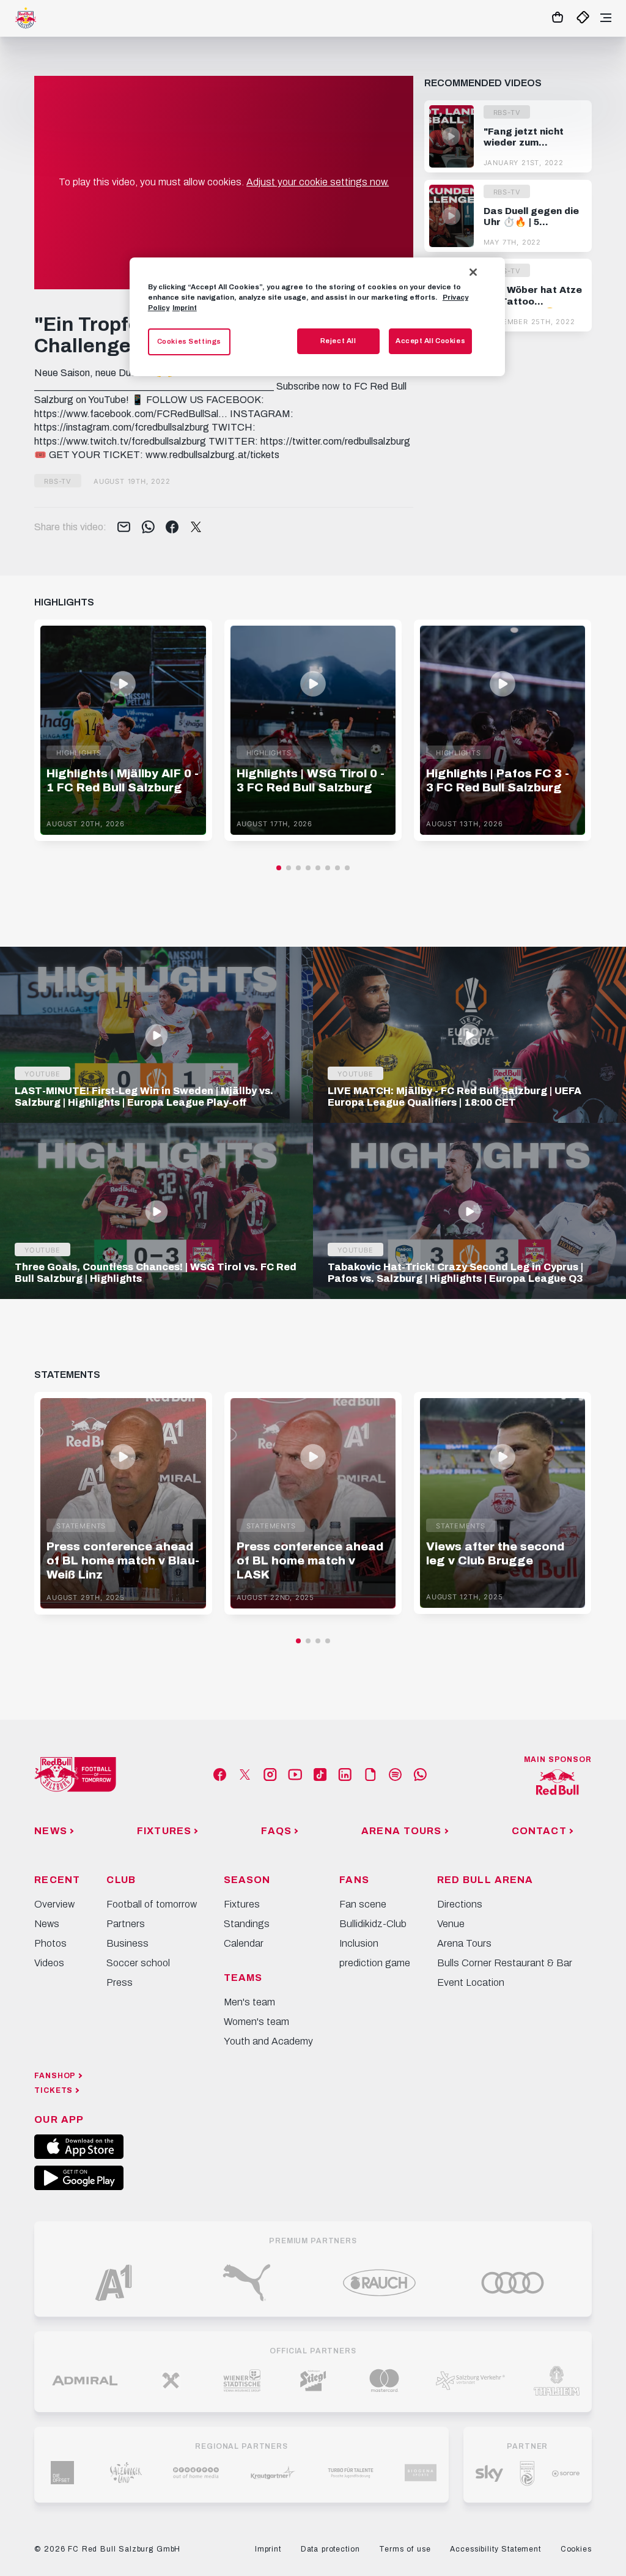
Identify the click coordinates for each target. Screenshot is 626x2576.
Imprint (185, 308)
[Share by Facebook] (172, 528)
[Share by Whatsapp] (148, 528)
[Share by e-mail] (124, 528)
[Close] (473, 272)
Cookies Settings (189, 341)
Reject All (338, 341)
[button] (279, 868)
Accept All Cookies (430, 341)
